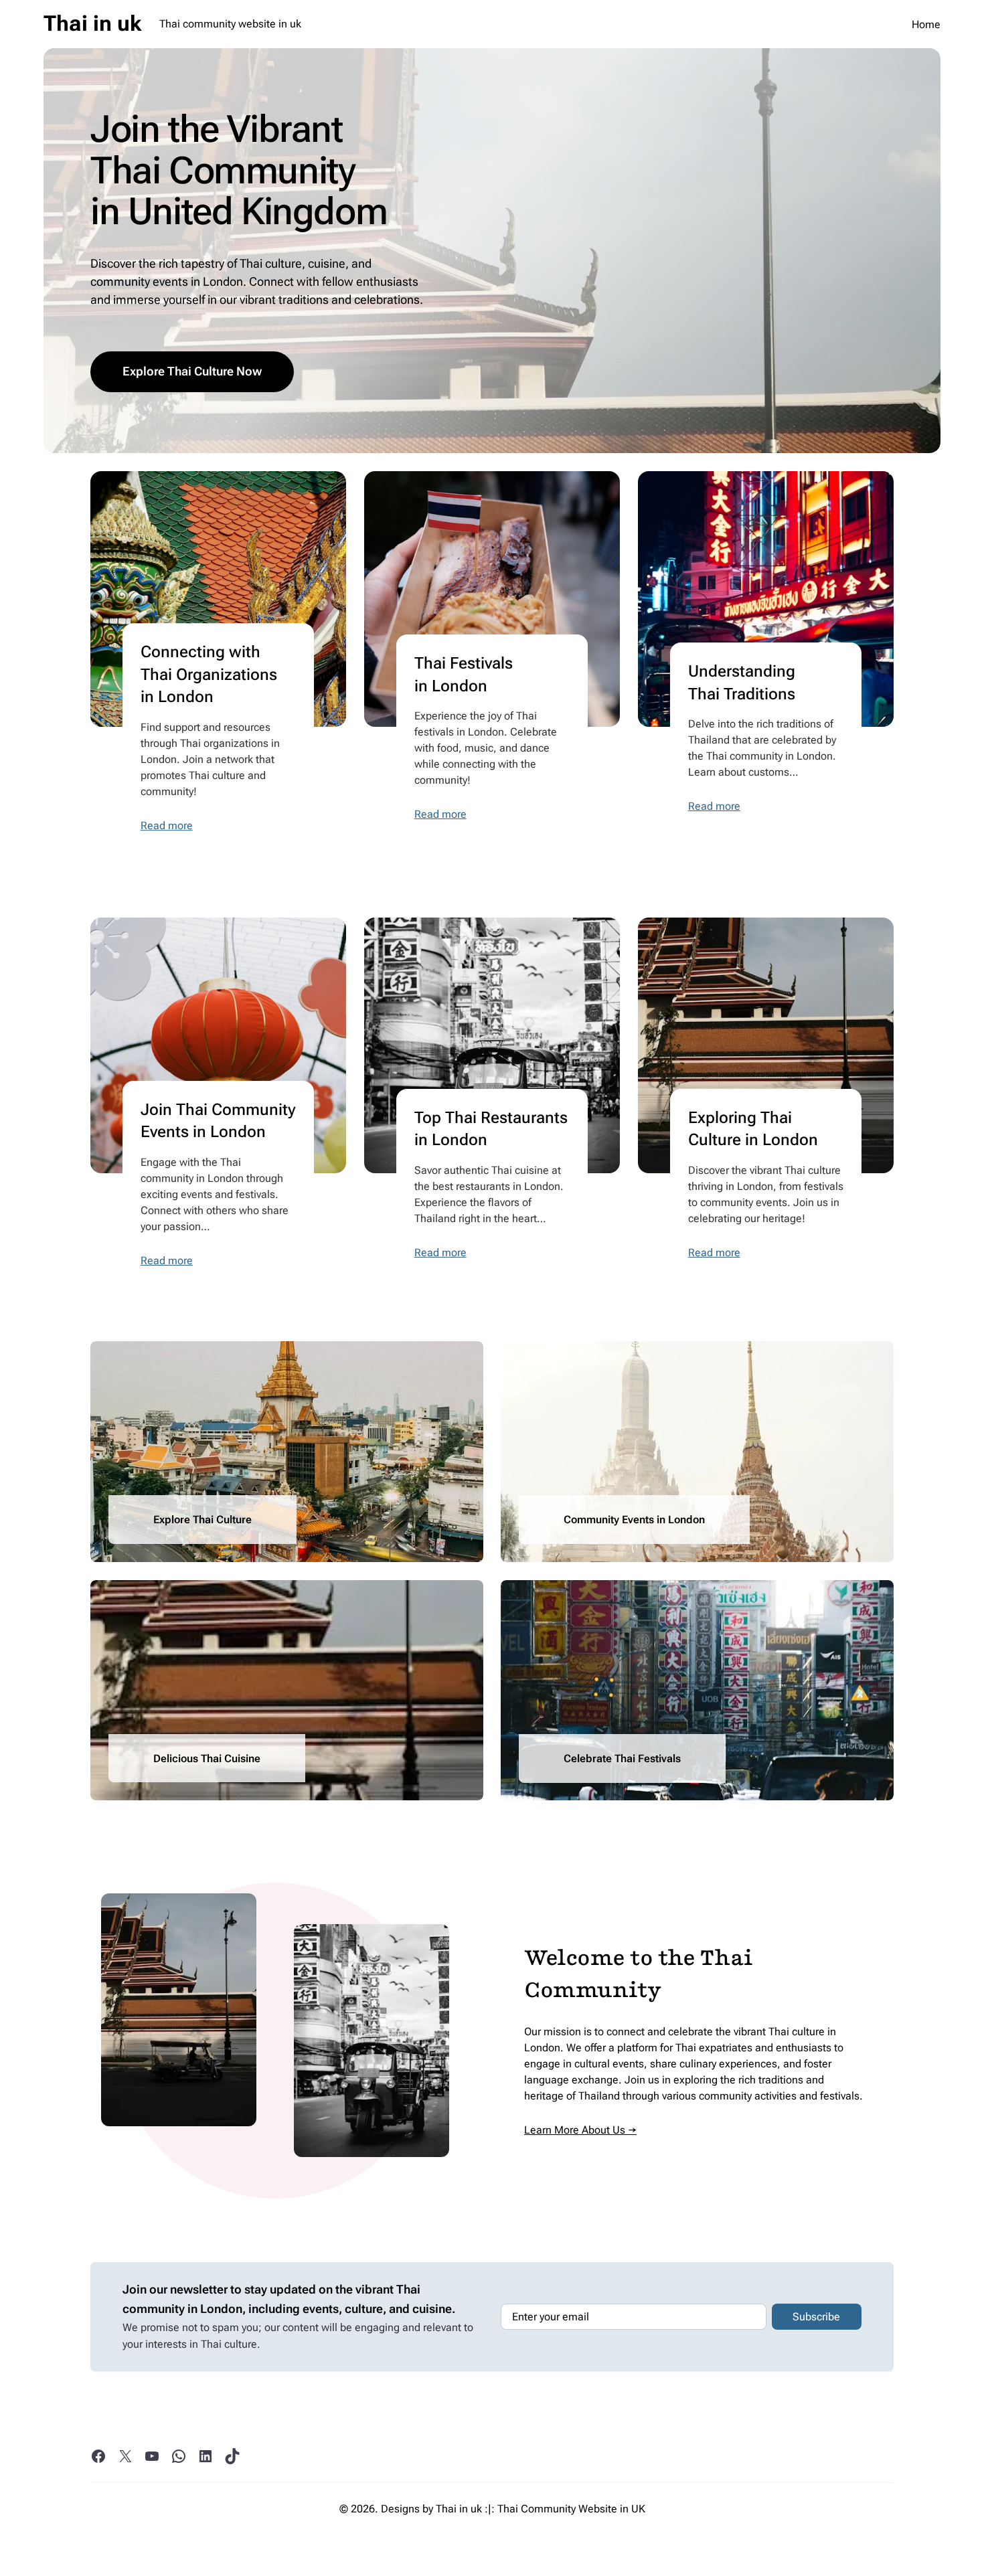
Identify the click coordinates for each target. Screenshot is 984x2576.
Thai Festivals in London (464, 675)
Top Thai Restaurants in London (491, 1129)
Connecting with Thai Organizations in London (209, 674)
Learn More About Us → (580, 2130)
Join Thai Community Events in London (218, 1121)
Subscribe (816, 2317)
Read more (167, 826)
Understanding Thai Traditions (742, 683)
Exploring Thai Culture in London (753, 1129)
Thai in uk (92, 23)
